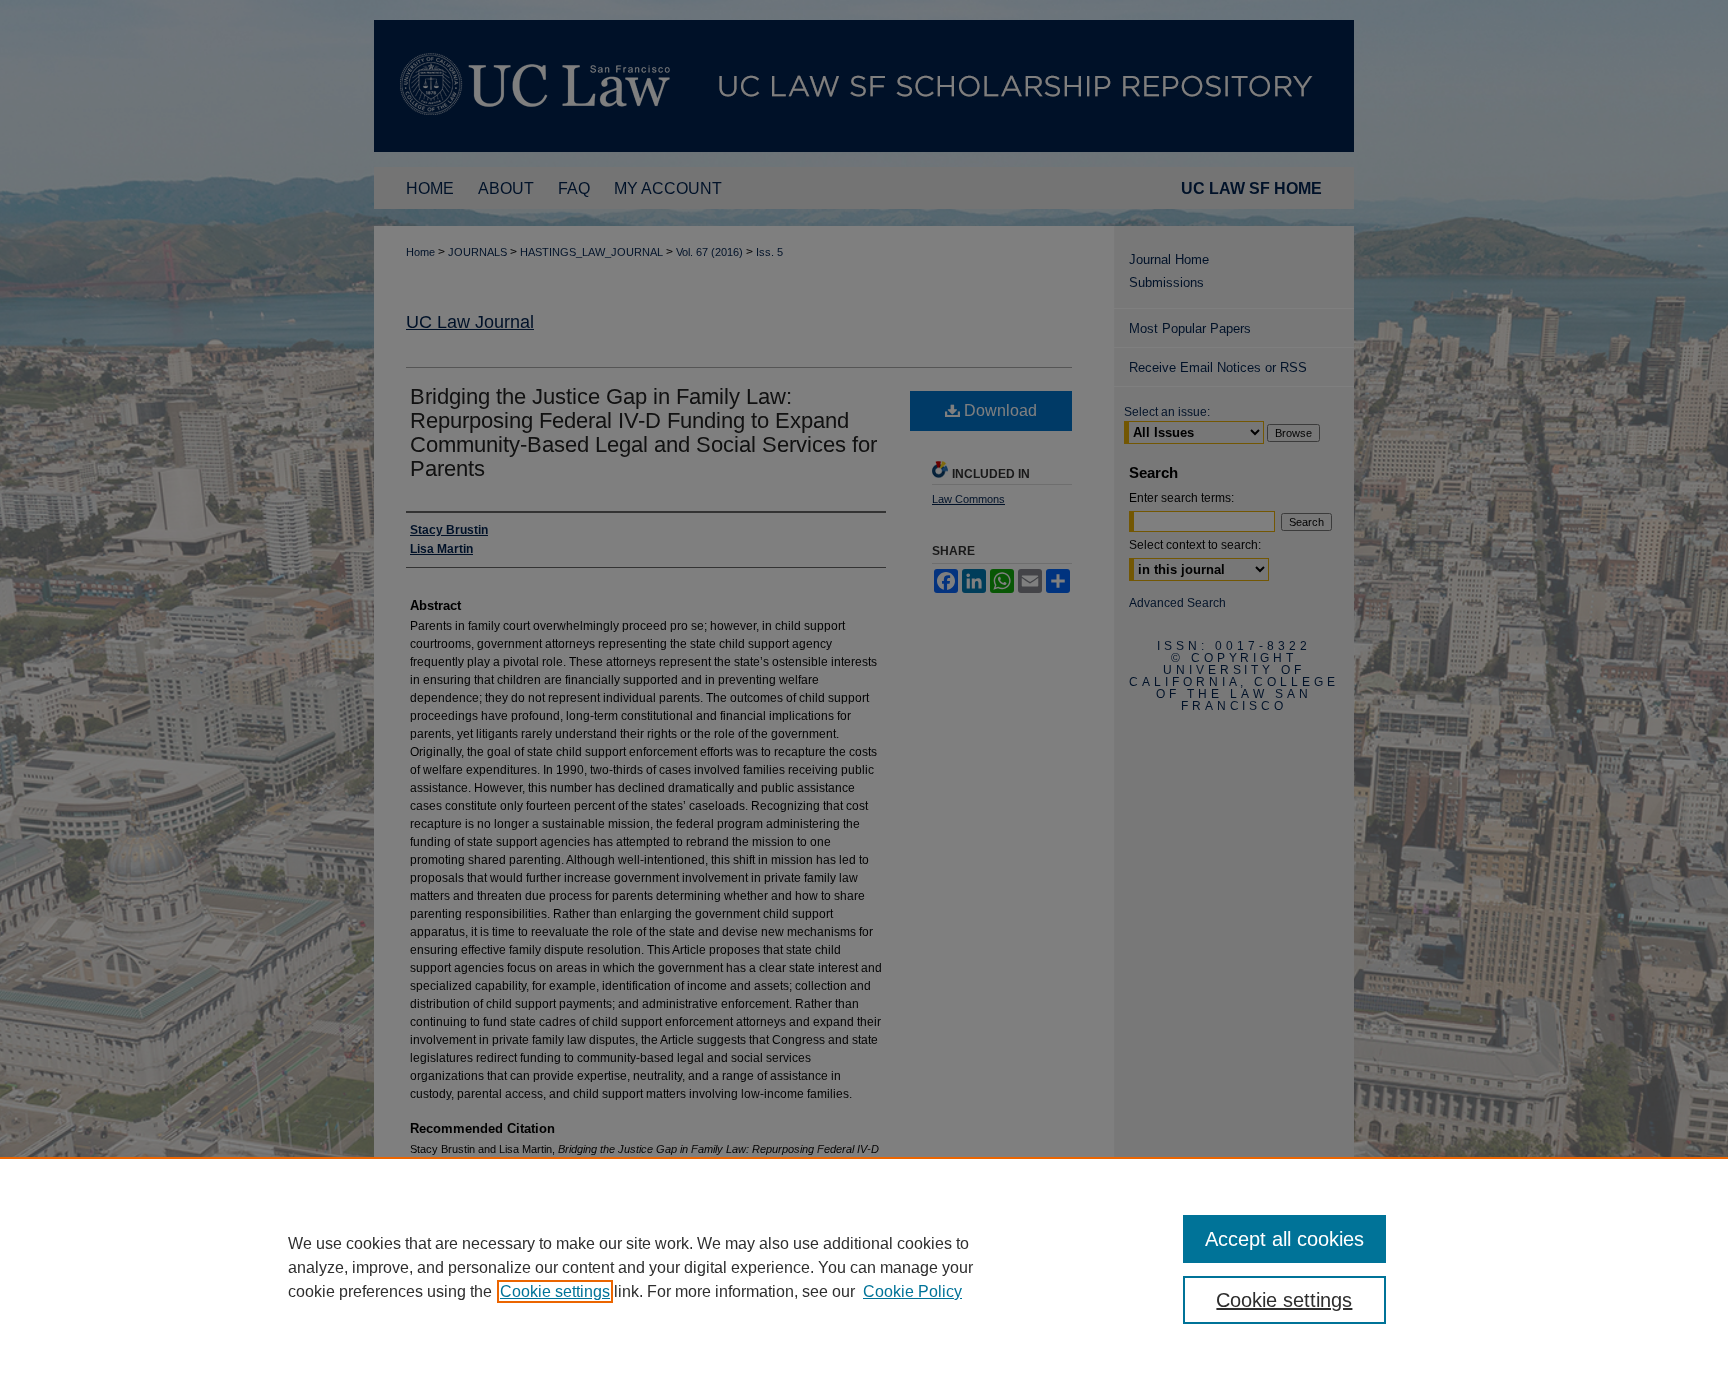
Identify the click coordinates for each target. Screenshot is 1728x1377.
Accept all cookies (1284, 1239)
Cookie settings (555, 1291)
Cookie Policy (912, 1291)
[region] (864, 1267)
